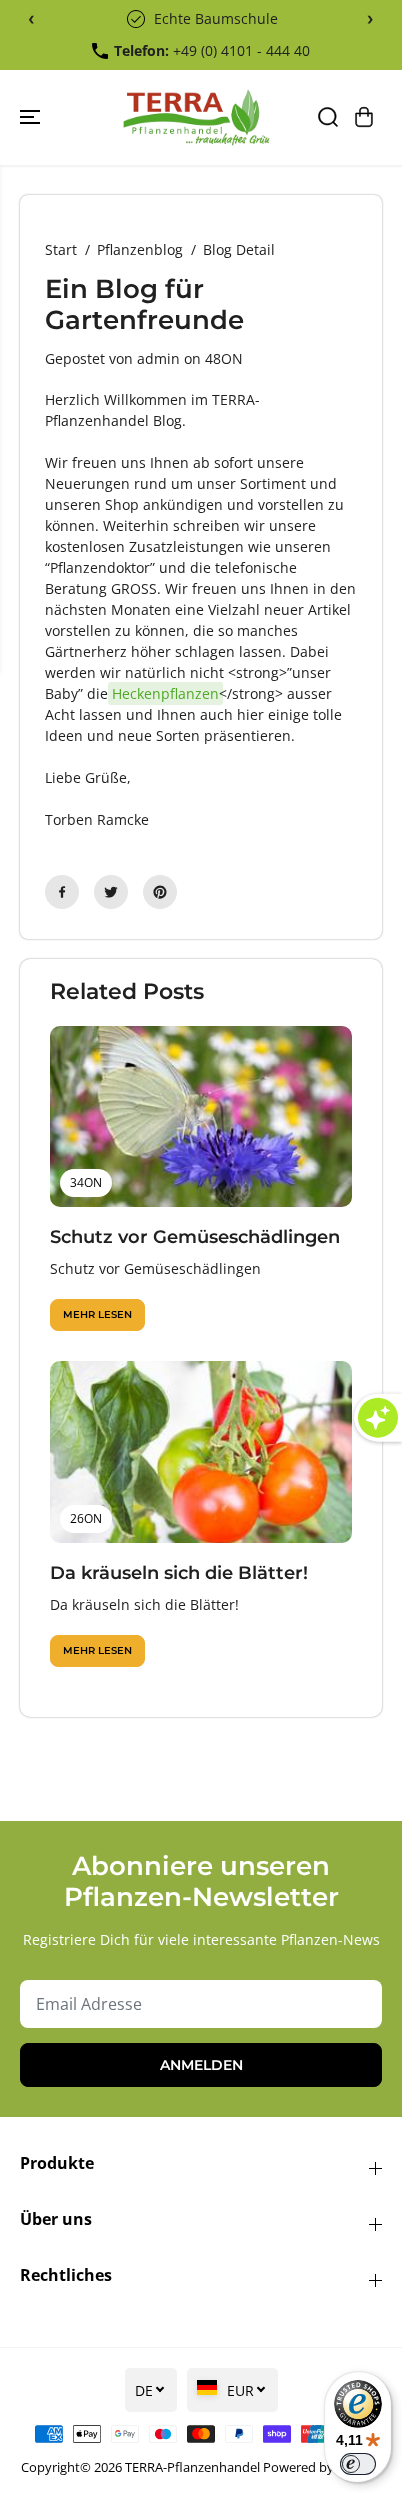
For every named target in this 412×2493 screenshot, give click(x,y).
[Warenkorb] (364, 117)
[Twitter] (111, 892)
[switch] (358, 2464)
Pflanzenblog (140, 249)
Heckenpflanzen (165, 693)
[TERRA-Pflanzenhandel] (196, 117)
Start (61, 249)
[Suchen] (328, 117)
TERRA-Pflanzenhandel (192, 2467)
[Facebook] (62, 892)
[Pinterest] (160, 892)
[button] (32, 117)
